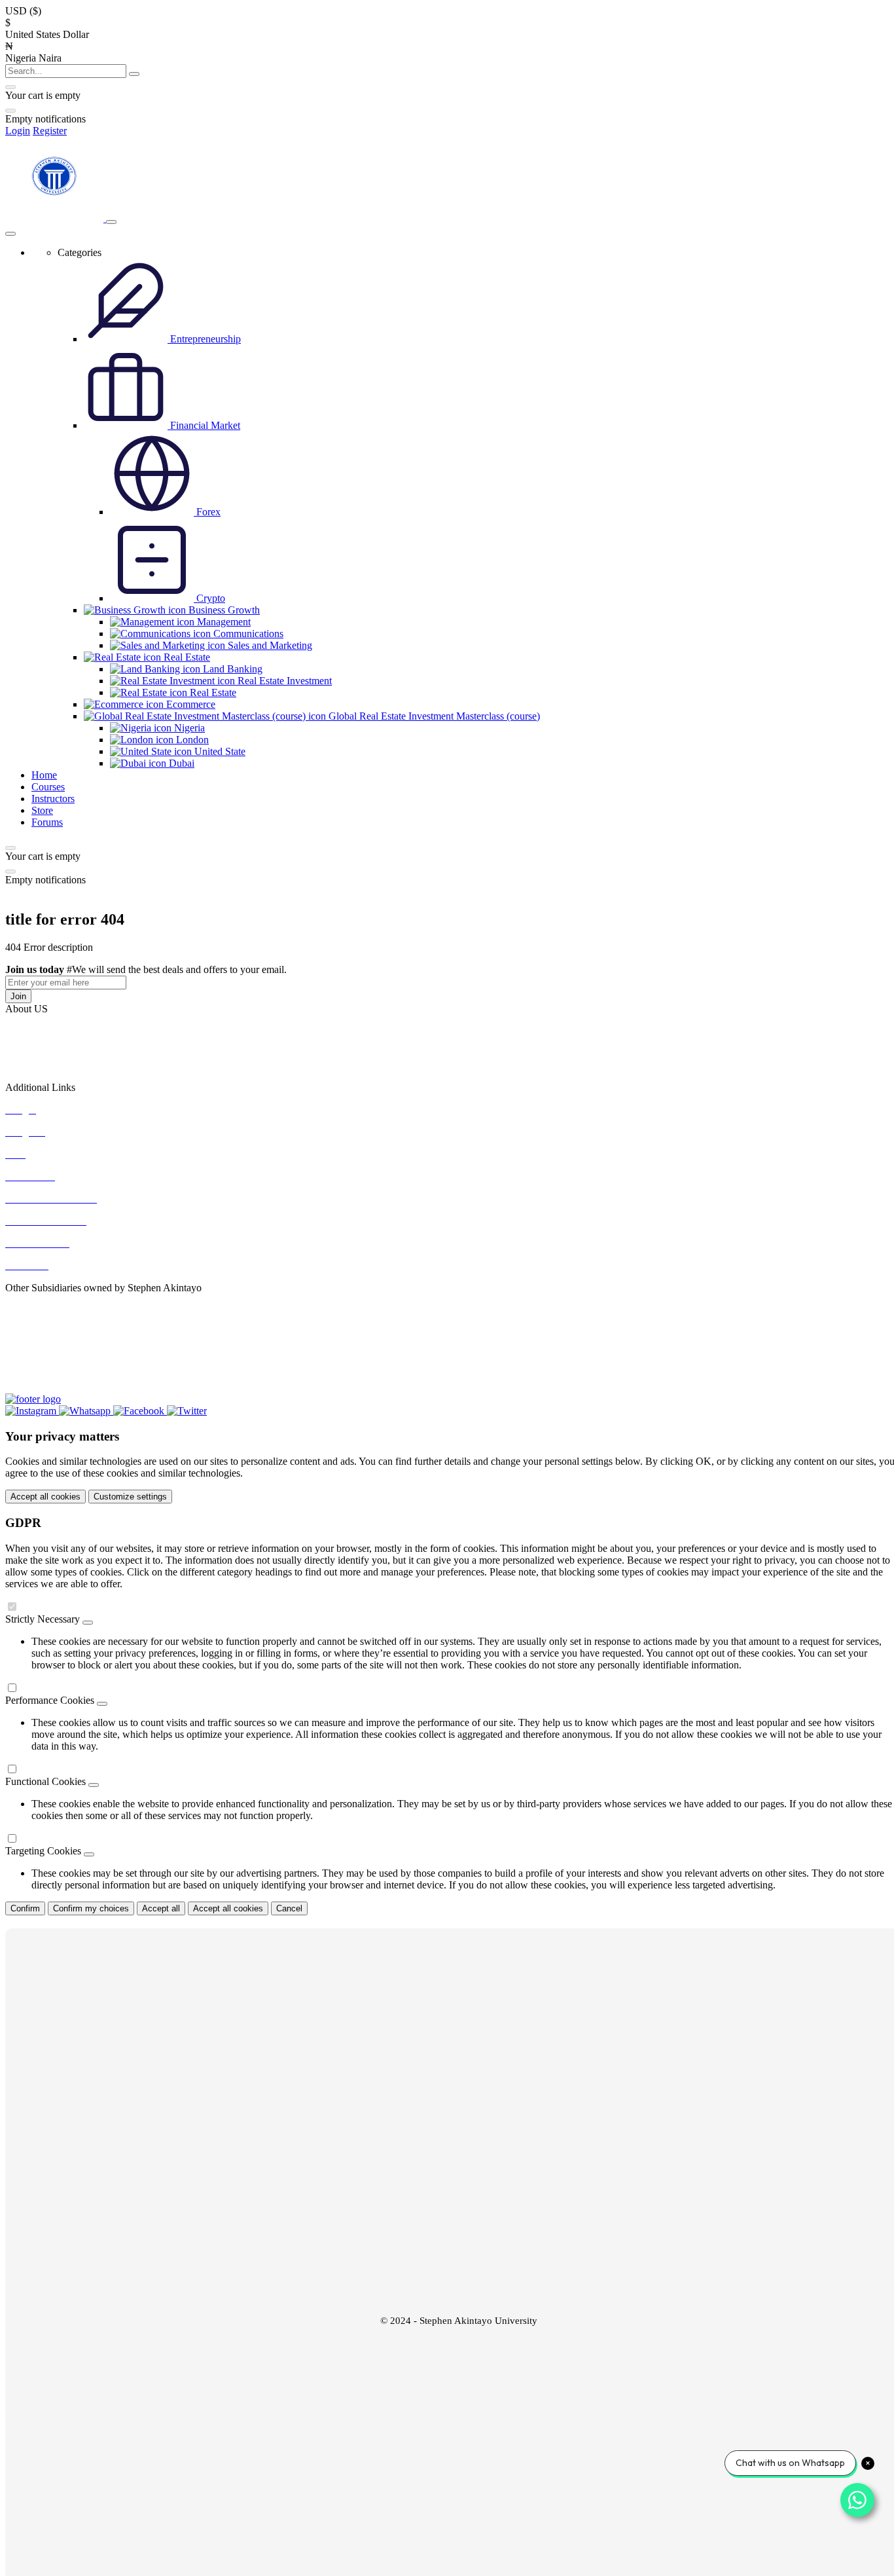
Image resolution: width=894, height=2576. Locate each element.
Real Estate (212, 692)
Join (18, 996)
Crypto (209, 598)
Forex (207, 512)
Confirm (25, 1908)
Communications (247, 634)
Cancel (289, 1908)
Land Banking (231, 669)
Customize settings (130, 1497)
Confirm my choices (91, 1908)
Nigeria (188, 728)
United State (219, 751)
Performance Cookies (50, 1700)
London (191, 740)
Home (44, 775)
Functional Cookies (45, 1781)
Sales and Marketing (269, 645)
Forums (47, 822)
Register (50, 131)
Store (42, 810)
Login (18, 131)
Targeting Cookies (43, 1851)
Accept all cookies (45, 1497)
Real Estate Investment (283, 681)
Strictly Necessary (43, 1619)
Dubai (180, 763)
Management (223, 622)
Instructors (53, 799)
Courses (48, 787)
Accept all (161, 1908)
